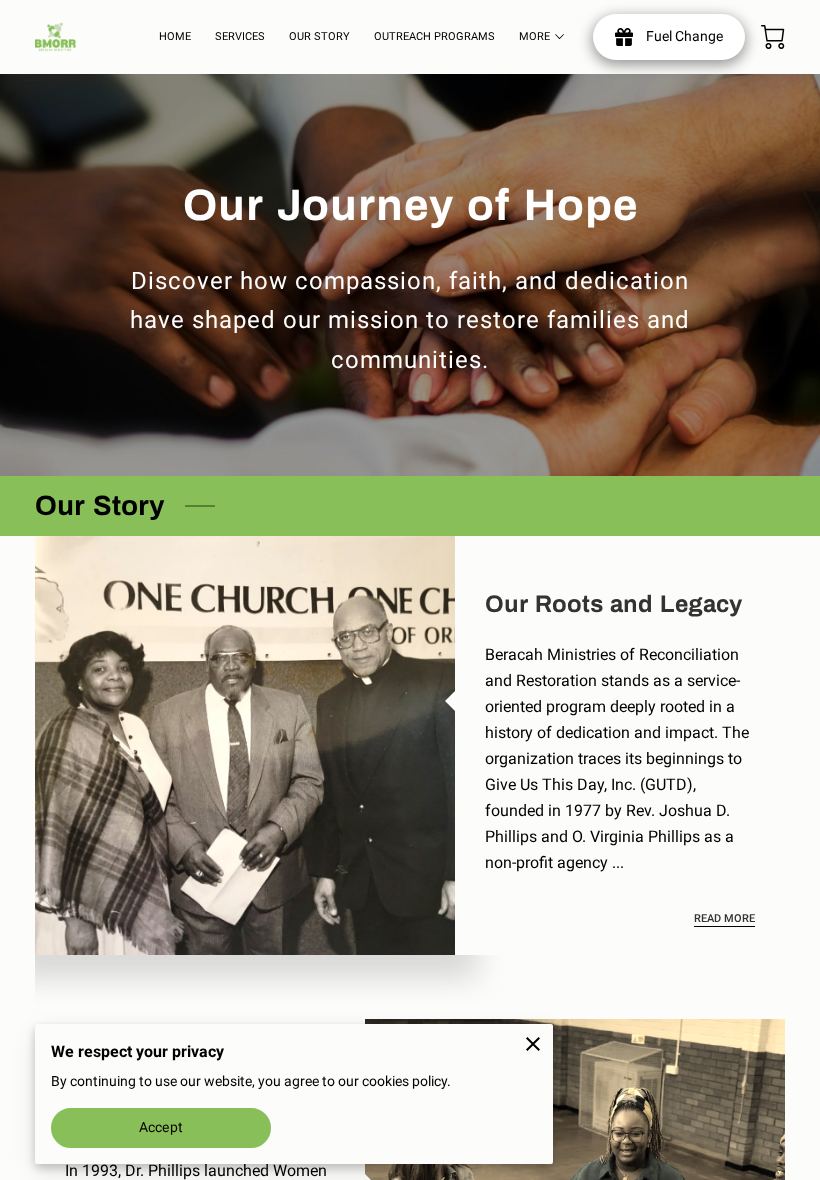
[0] (773, 37)
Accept (161, 1127)
